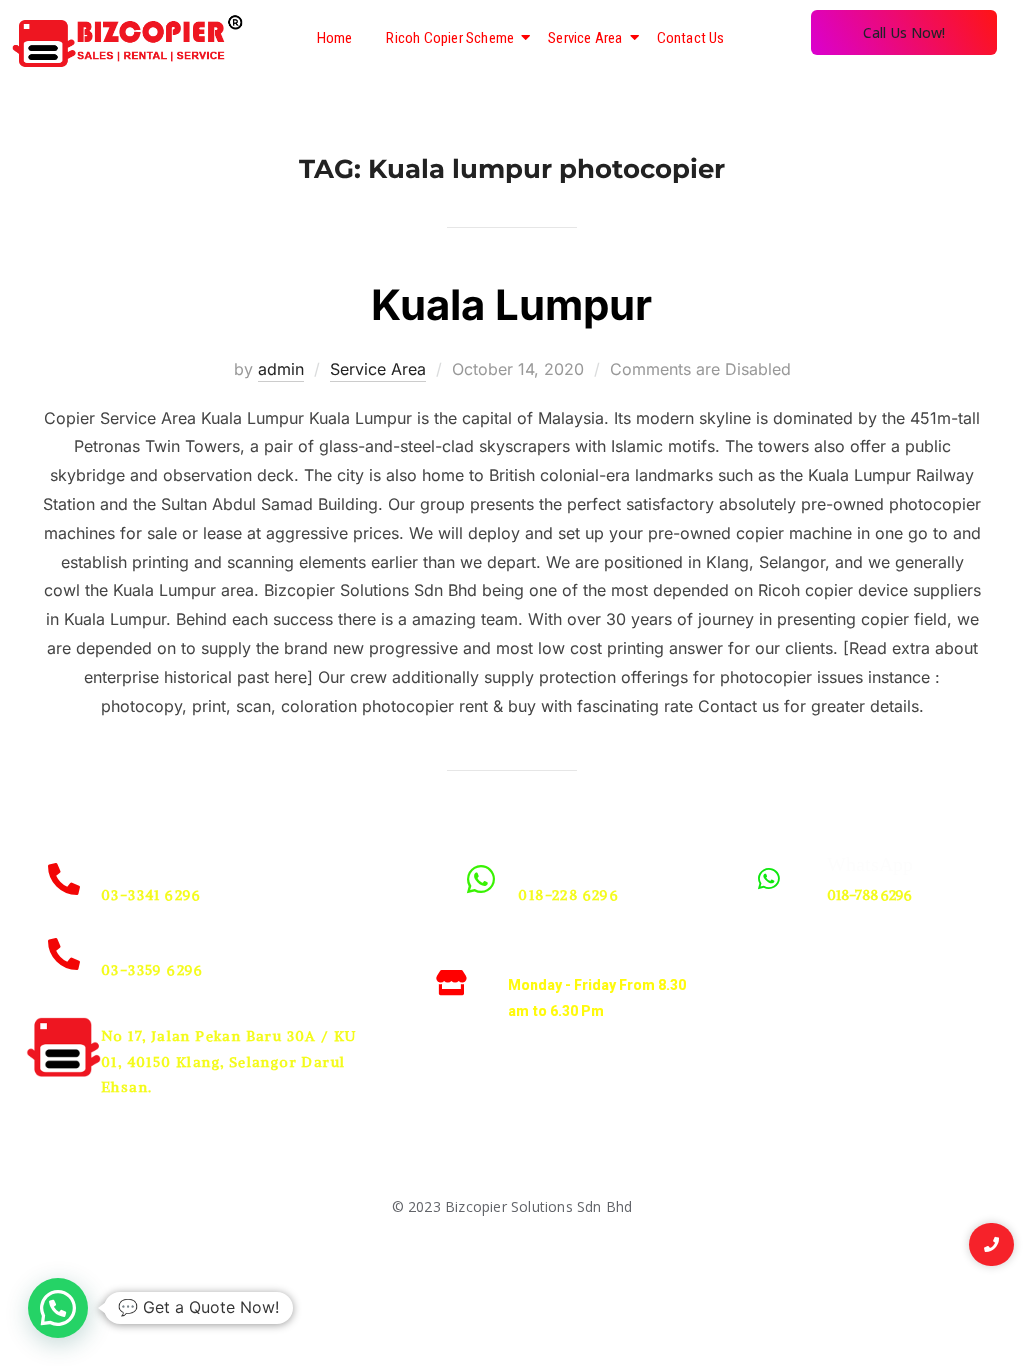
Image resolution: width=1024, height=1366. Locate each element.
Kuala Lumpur (511, 304)
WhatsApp (561, 864)
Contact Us (691, 38)
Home (335, 38)
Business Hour (574, 954)
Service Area (585, 38)
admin (281, 369)
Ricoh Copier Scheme (450, 38)
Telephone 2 (150, 939)
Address (134, 1005)
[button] (58, 1308)
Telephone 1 (150, 864)
